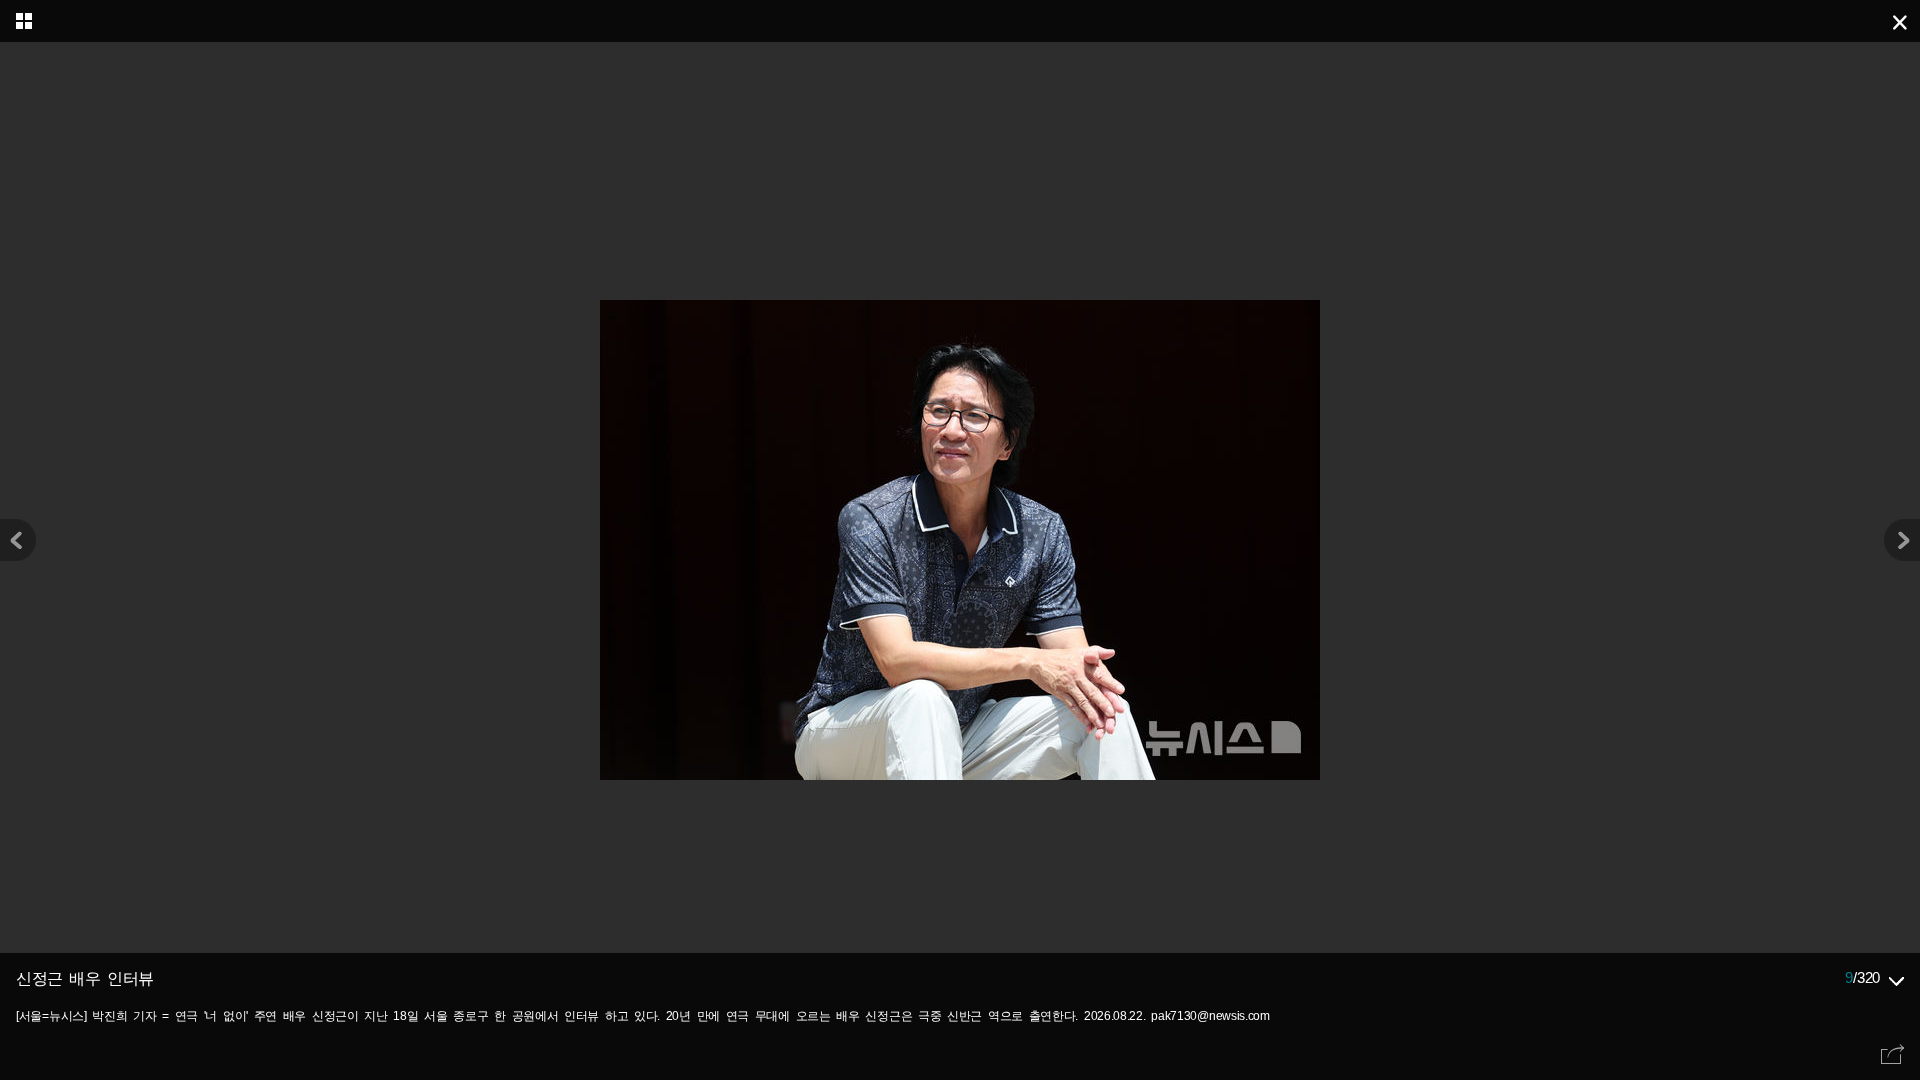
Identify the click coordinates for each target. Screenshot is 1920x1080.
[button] (1902, 540)
